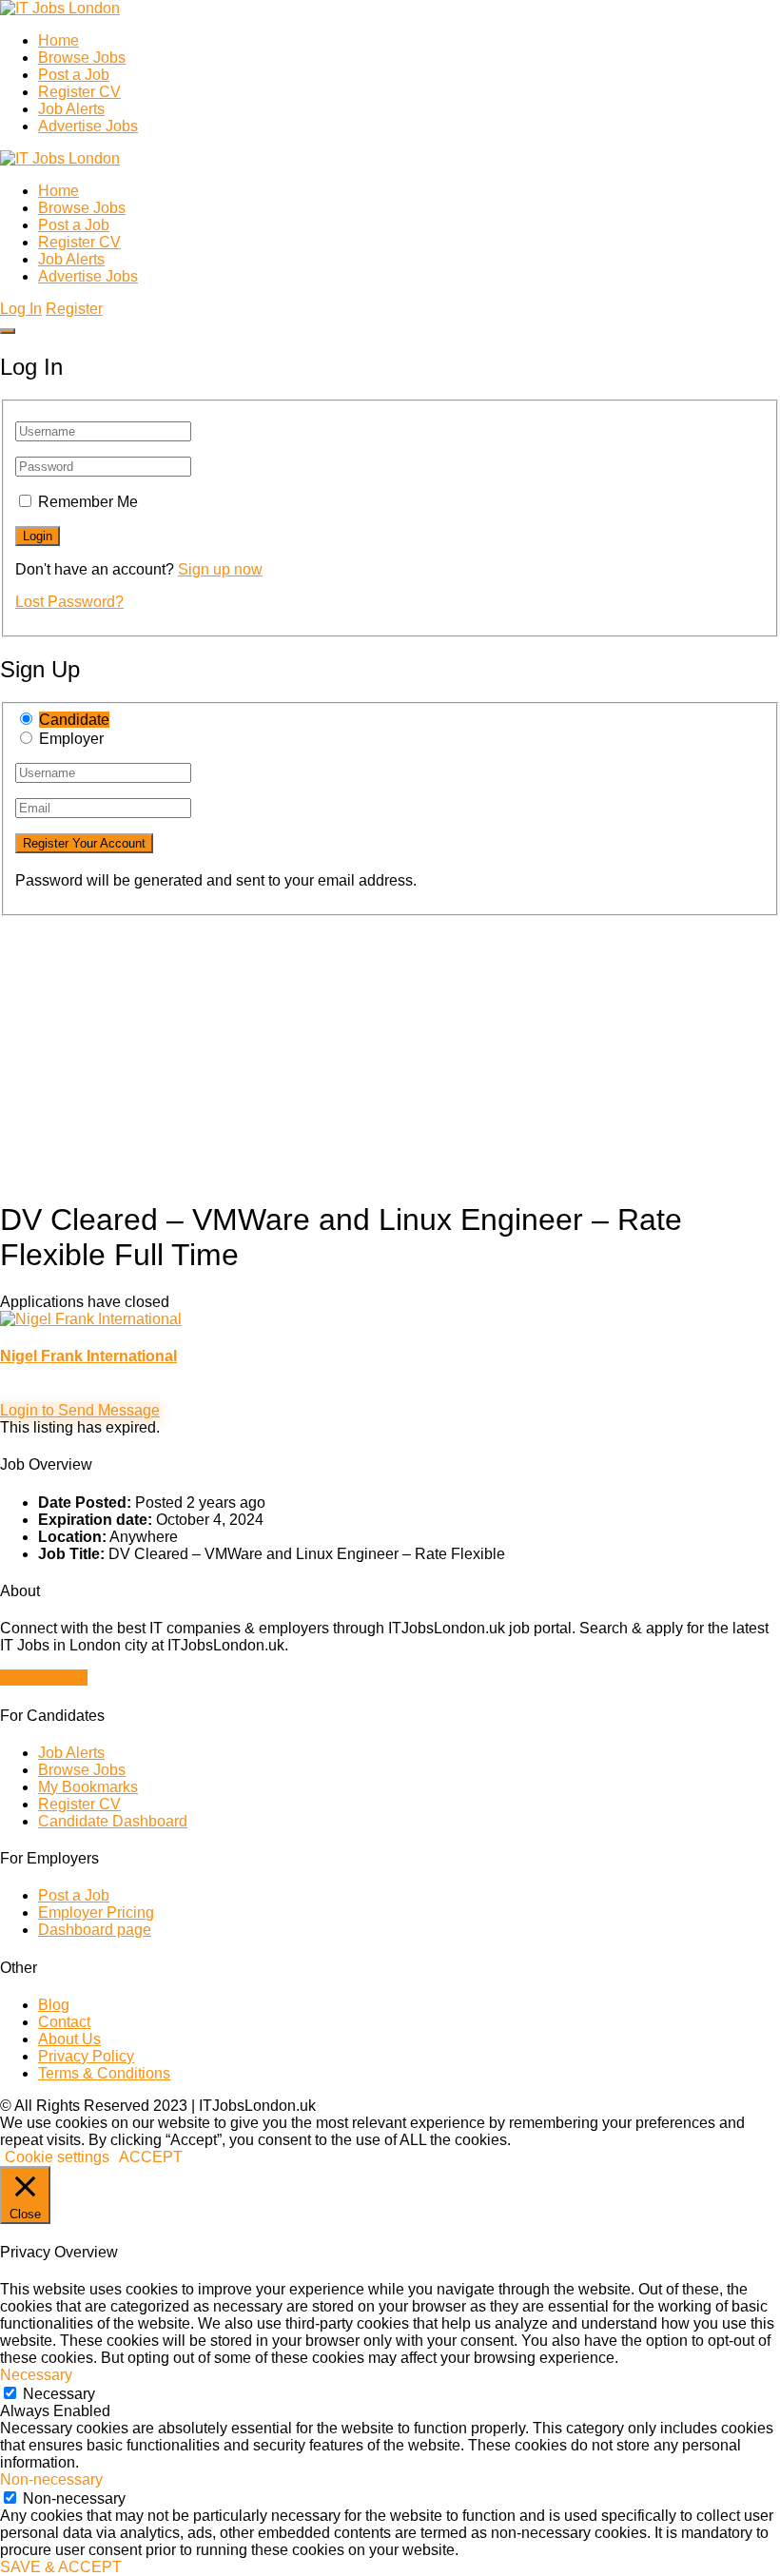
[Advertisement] (390, 1049)
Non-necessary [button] (51, 2479)
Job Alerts (71, 109)
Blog (54, 2005)
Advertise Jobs (88, 126)
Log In (21, 309)
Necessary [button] (36, 2375)
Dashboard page (95, 1930)
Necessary (59, 2394)
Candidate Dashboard (113, 1821)
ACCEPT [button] (151, 2157)
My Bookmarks (88, 1787)
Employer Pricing (96, 1912)
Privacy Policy (86, 2056)
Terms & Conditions (104, 2073)
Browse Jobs (82, 58)
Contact (64, 2022)
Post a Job (74, 75)
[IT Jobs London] (60, 8)
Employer (71, 739)
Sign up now (220, 569)
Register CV (79, 92)
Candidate (74, 720)
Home (58, 40)
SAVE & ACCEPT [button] (61, 2567)
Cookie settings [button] (57, 2157)
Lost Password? (69, 602)
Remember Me (88, 502)
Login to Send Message (80, 1410)
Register (74, 309)
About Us (69, 2039)
